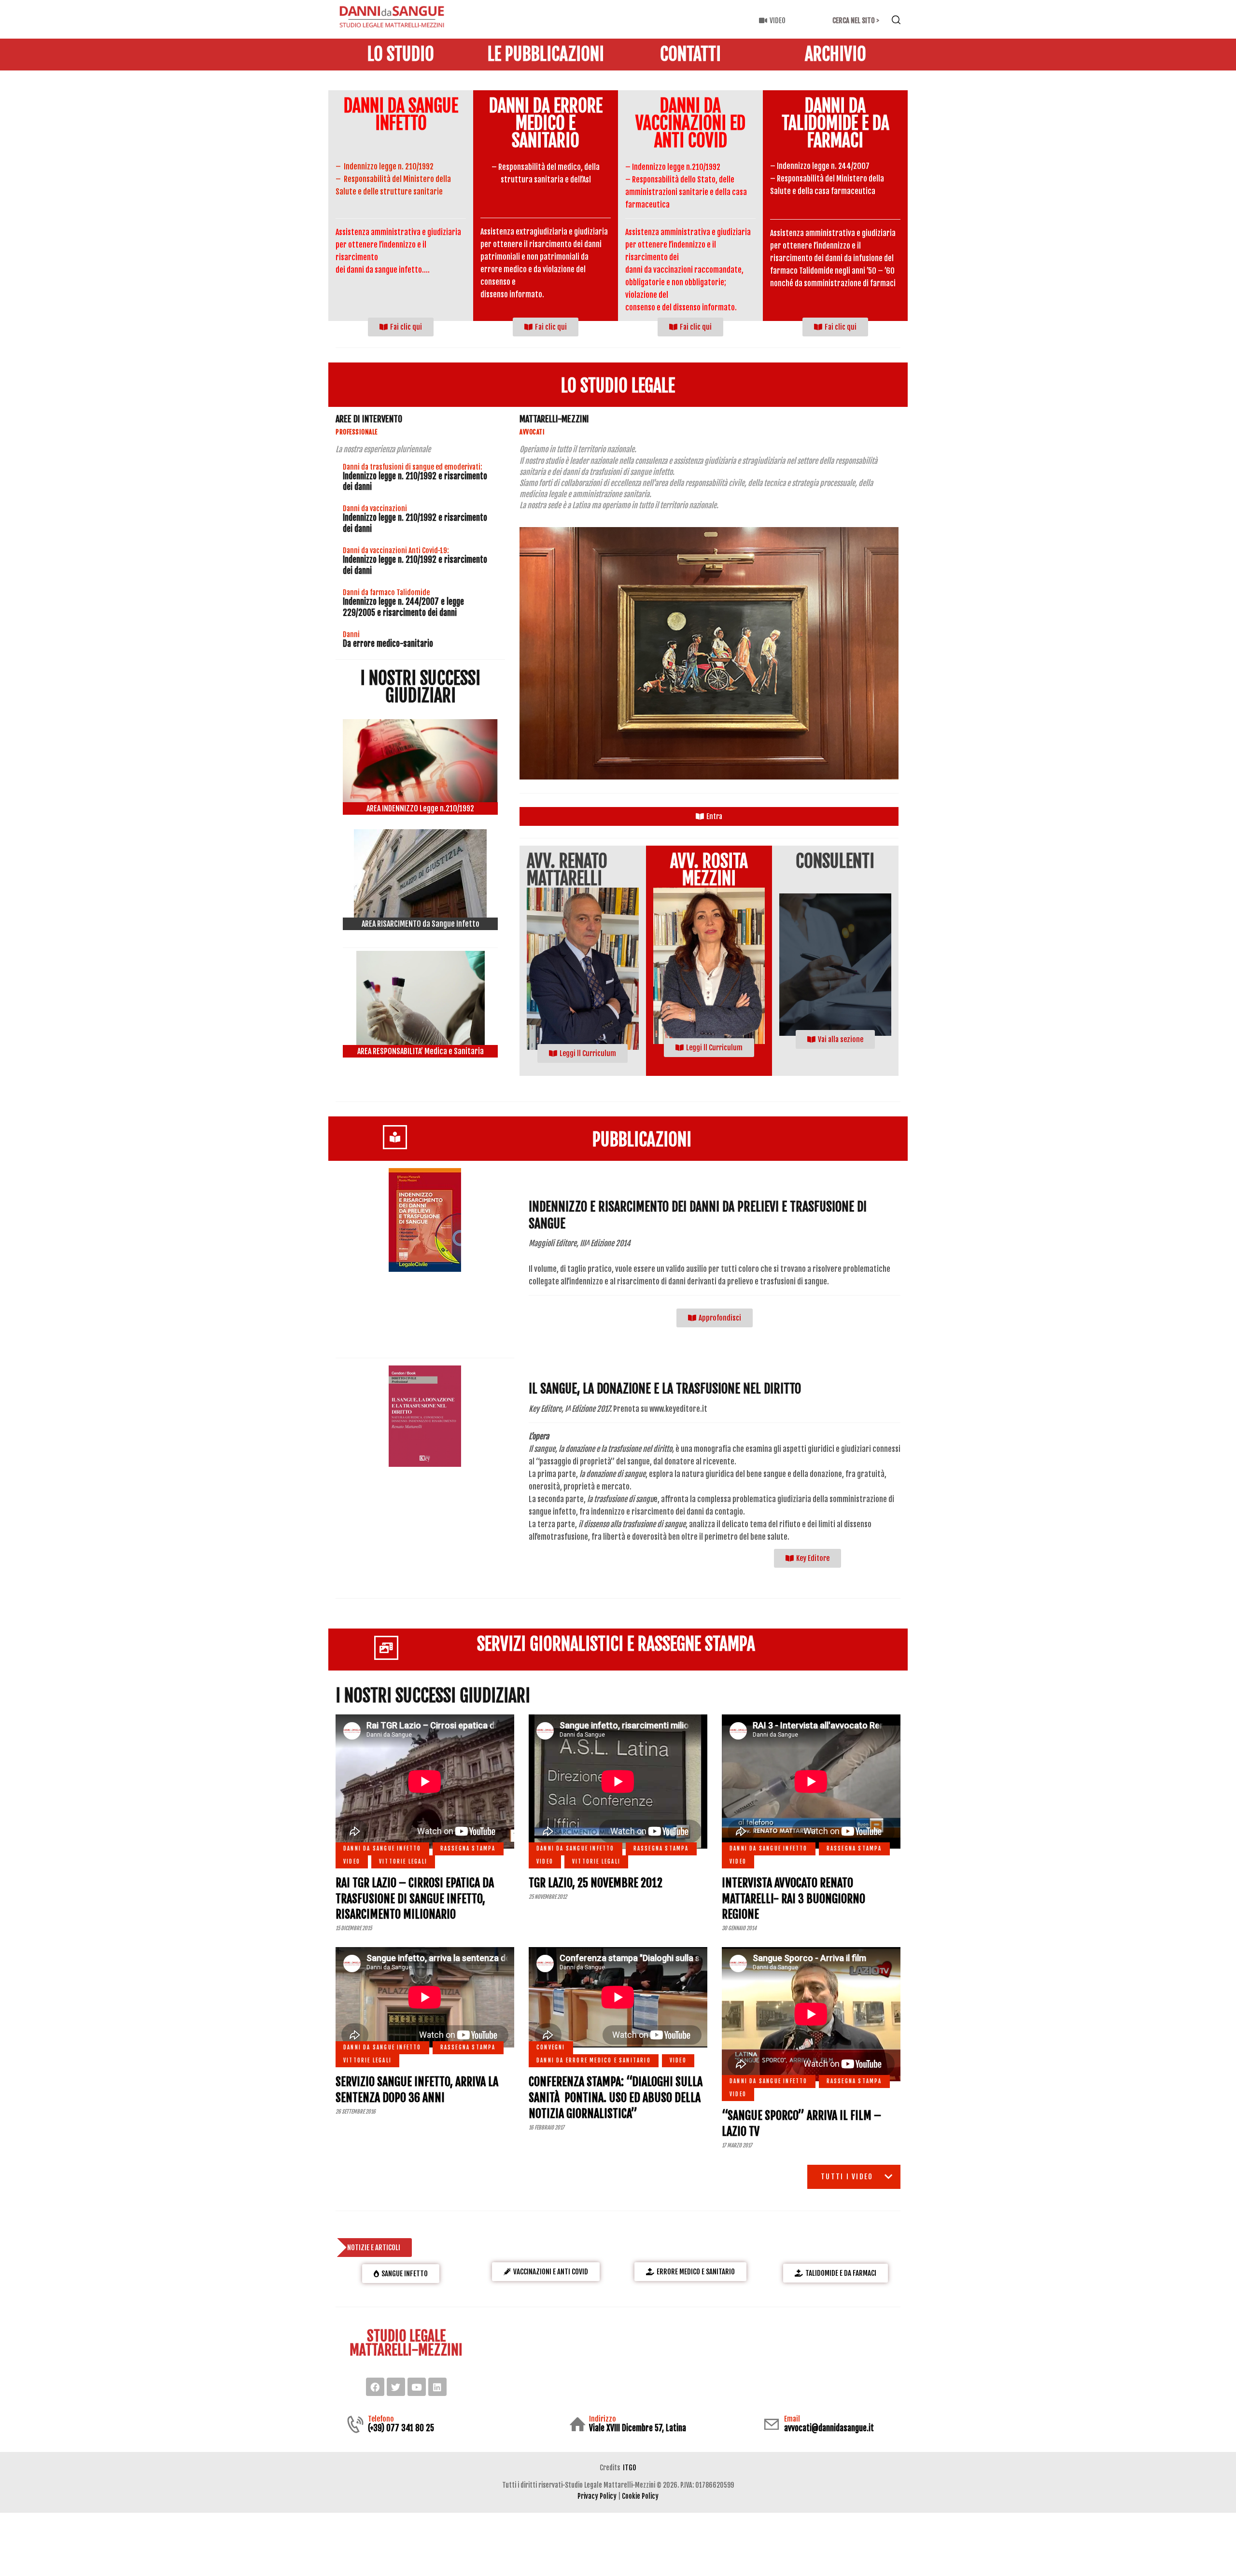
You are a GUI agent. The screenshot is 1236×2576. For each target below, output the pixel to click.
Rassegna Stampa (468, 1849)
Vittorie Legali (403, 1862)
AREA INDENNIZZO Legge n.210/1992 (420, 808)
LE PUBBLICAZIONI (546, 55)
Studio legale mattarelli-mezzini (406, 2343)
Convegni (551, 2047)
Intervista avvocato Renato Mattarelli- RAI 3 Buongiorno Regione (794, 1899)
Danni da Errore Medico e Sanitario (594, 2061)
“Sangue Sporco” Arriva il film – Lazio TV (801, 2123)
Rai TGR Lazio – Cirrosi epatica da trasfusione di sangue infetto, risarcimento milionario (415, 1899)
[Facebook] (375, 2387)
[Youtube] (417, 2387)
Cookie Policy (640, 2496)
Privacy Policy (597, 2496)
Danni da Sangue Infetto (401, 115)
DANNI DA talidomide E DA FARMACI (836, 124)
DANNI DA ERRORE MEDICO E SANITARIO (546, 124)
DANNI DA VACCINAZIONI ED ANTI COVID (690, 124)
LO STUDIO (401, 55)
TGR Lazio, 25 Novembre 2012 (596, 1883)
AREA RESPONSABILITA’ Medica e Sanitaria (421, 1051)
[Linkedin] (437, 2387)
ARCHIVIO (836, 55)
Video (352, 1862)
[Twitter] (396, 2387)
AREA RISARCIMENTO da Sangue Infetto (421, 924)
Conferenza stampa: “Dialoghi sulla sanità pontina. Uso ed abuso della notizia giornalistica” (616, 2097)
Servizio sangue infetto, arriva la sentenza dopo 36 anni (417, 2090)
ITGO (630, 2468)
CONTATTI (690, 55)
